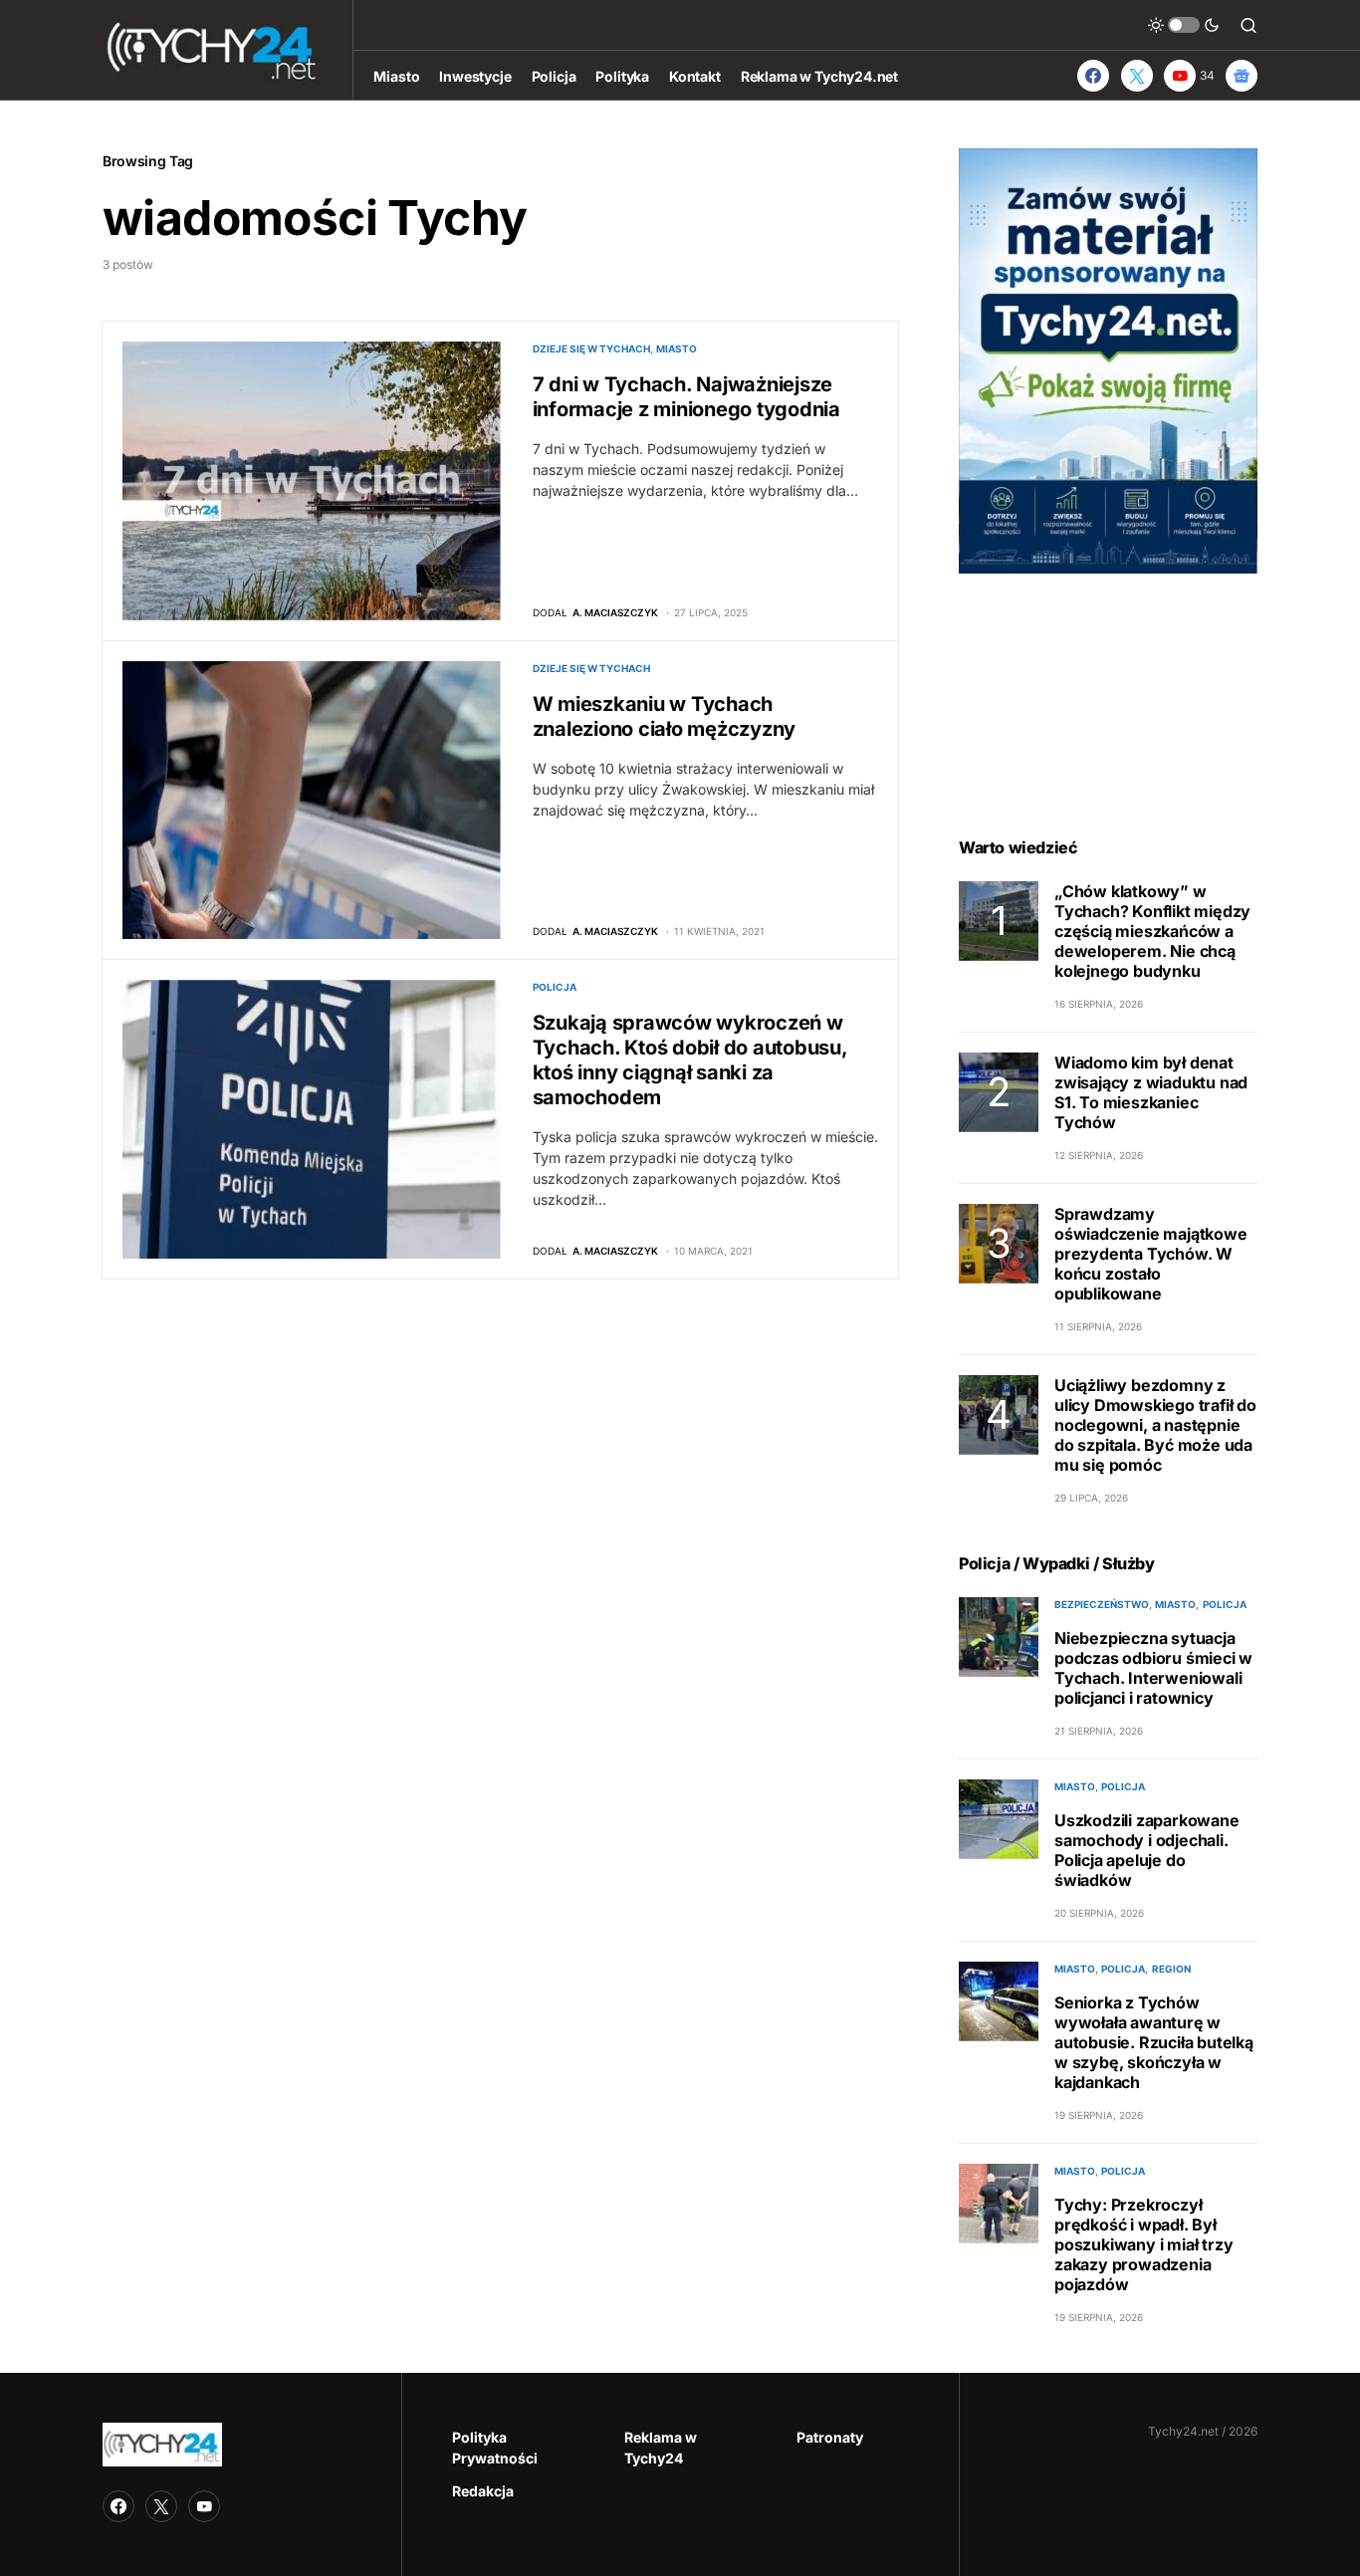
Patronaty (830, 2437)
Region (1171, 1969)
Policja (555, 987)
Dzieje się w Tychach (591, 349)
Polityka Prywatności (495, 2448)
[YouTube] (204, 2506)
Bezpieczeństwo (1102, 1604)
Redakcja (483, 2491)
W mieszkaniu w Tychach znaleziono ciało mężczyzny (665, 716)
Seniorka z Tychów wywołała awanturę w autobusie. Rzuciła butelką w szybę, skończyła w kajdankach (1154, 2042)
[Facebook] (1093, 76)
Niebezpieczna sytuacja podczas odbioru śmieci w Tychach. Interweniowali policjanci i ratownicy (1153, 1668)
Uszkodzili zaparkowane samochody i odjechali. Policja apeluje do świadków (1147, 1850)
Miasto (677, 349)
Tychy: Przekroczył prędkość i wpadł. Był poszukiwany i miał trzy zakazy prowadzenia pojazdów (1143, 2244)
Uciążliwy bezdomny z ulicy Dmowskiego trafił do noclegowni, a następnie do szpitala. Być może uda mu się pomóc (1155, 1425)
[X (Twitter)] (1137, 76)
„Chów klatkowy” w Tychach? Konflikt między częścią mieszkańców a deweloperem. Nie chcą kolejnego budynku (1152, 931)
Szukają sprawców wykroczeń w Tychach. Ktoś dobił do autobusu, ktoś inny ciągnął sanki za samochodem (690, 1060)
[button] (1184, 25)
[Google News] (1242, 76)
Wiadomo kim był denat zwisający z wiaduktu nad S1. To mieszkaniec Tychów (1151, 1092)
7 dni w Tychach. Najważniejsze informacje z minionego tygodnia (686, 397)
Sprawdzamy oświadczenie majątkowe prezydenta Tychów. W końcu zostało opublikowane (1151, 1254)
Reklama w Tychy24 (661, 2448)
